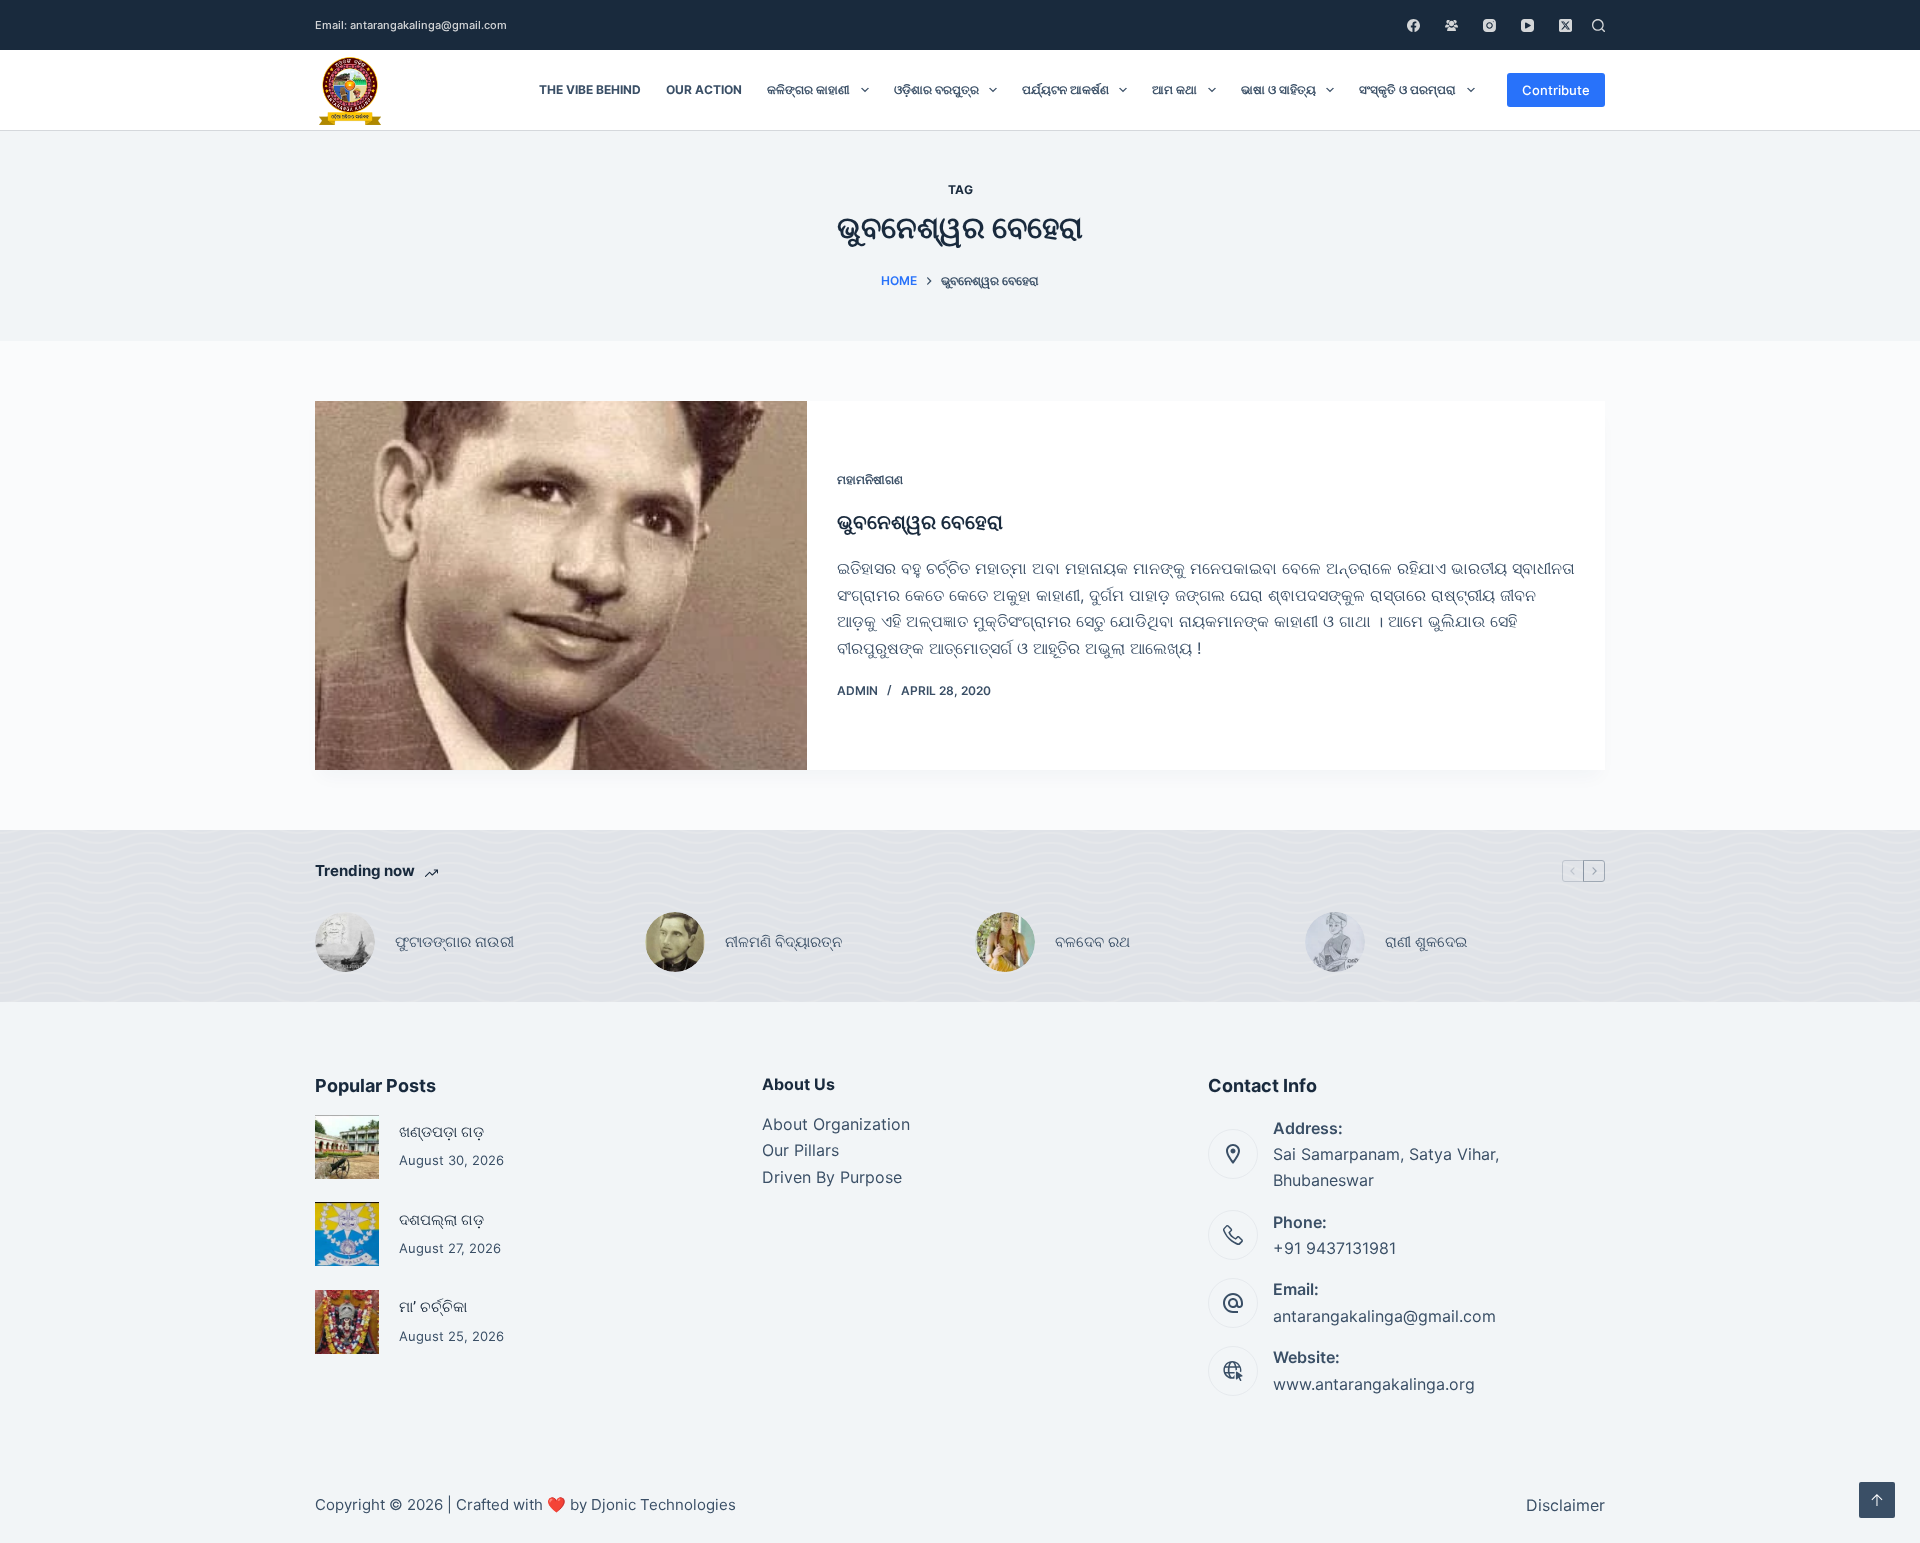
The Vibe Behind (590, 89)
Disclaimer (1565, 1505)
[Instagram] (1489, 25)
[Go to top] (1877, 1500)
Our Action (704, 89)
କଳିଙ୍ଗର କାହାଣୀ (808, 89)
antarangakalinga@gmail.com (1384, 1316)
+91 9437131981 (1334, 1248)
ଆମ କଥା (1174, 89)
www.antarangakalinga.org (1374, 1384)
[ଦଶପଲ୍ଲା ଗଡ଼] (347, 1234)
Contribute (1556, 90)
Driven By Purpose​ (832, 1177)
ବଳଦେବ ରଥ (1092, 941)
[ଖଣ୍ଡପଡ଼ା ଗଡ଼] (347, 1147)
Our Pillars (800, 1150)
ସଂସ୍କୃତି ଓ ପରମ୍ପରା (1407, 89)
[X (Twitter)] (1565, 25)
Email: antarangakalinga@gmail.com (411, 25)
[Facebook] (1413, 25)
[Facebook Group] (1451, 25)
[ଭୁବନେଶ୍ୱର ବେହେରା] (561, 585)
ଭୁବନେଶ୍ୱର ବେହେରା (920, 522)
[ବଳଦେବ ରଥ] (1005, 942)
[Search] (1598, 25)
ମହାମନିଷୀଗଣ (870, 479)
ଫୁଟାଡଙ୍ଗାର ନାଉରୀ (454, 941)
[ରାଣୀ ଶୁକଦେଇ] (1335, 942)
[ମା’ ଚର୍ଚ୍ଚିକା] (347, 1322)
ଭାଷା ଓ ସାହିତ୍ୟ (1278, 89)
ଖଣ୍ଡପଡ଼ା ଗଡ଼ (441, 1131)
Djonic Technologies (663, 1504)
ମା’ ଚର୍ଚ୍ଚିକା (433, 1306)
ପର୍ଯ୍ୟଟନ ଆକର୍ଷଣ (1065, 89)
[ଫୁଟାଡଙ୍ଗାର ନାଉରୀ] (345, 942)
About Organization (836, 1124)
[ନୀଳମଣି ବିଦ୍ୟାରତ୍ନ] (675, 942)
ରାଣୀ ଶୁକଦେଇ (1428, 941)
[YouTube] (1527, 25)
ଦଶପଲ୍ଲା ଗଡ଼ (441, 1219)
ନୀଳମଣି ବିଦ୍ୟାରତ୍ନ (783, 941)
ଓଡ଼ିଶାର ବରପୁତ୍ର (936, 89)
